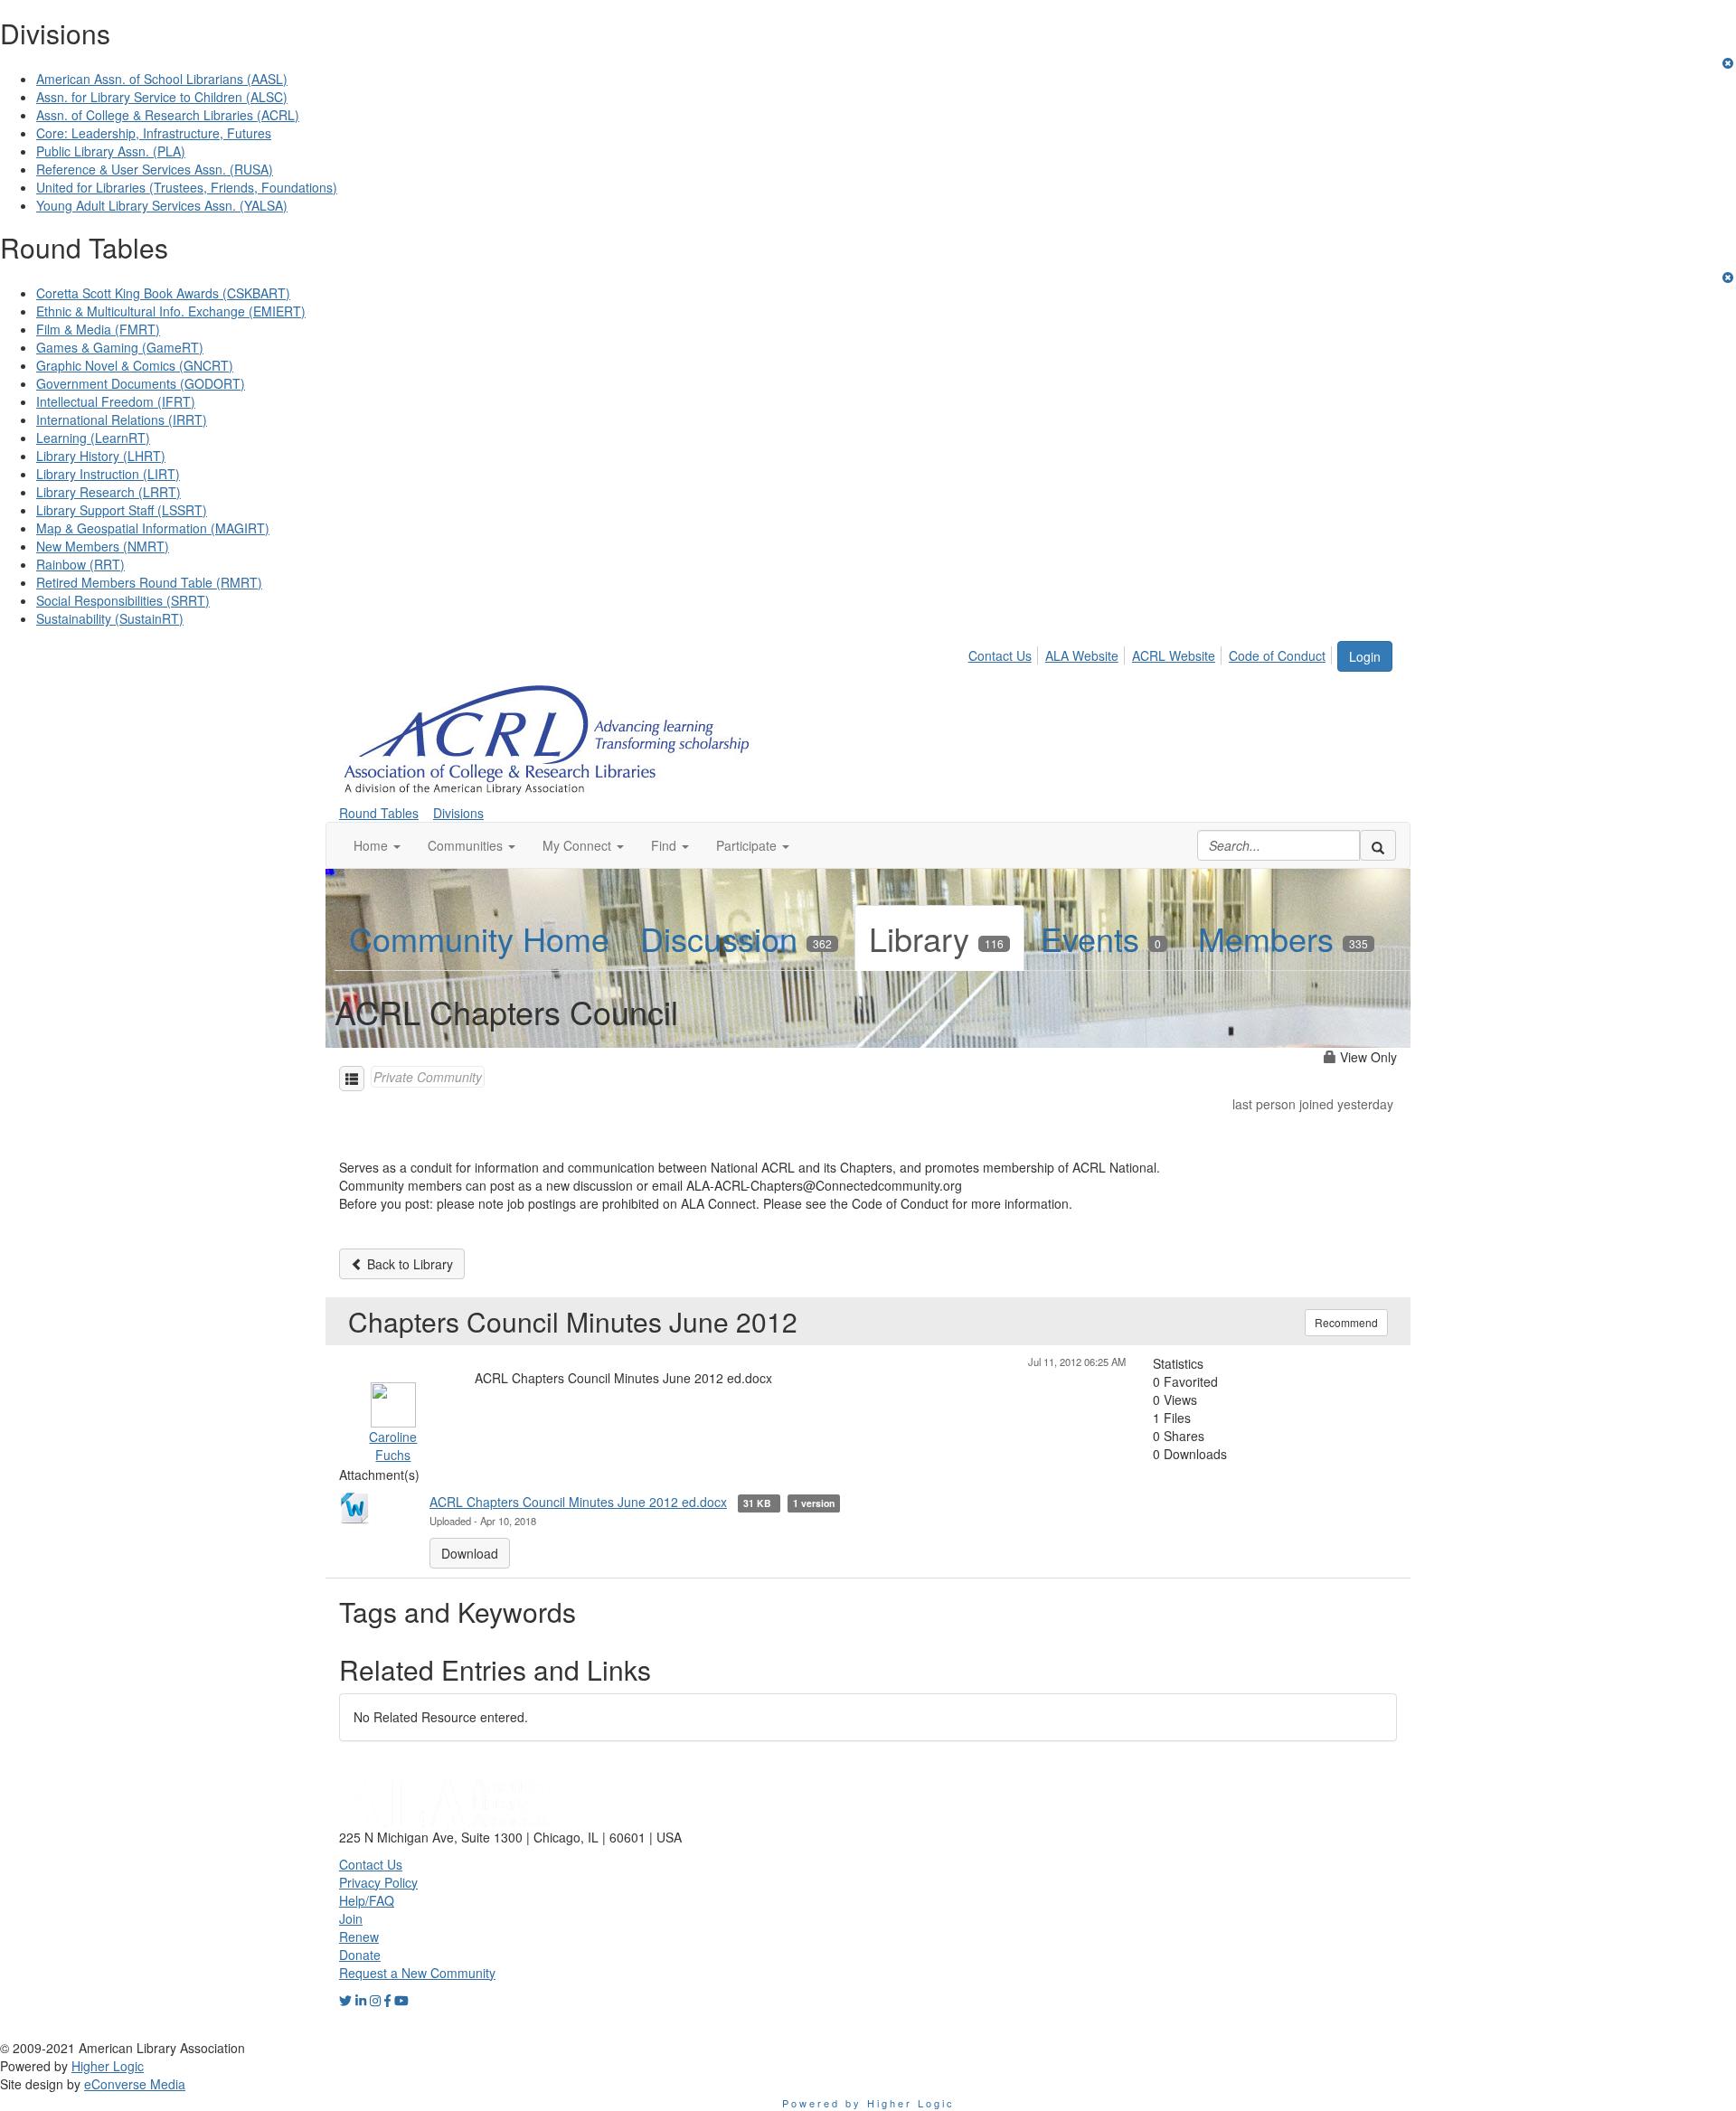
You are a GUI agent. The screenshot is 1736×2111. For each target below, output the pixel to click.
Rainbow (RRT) (80, 564)
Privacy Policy (378, 1882)
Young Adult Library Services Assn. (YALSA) (162, 205)
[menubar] (1152, 653)
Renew (359, 1937)
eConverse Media (135, 2084)
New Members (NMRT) (103, 546)
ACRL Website (1174, 655)
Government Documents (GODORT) (141, 383)
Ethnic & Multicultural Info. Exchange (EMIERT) (171, 311)
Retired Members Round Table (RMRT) (149, 582)
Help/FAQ (367, 1900)
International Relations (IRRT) (122, 419)
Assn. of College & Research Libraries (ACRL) (168, 115)
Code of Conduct (1277, 655)
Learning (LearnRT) (93, 438)
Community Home (479, 938)
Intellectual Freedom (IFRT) (116, 401)
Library (936, 938)
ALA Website (1082, 655)
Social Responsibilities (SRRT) (123, 600)
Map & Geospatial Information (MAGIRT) (153, 528)
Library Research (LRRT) (108, 492)
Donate (360, 1955)
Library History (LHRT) (101, 456)
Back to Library (408, 1264)
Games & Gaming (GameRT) (120, 347)
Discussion (736, 938)
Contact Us (1000, 655)
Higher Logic (108, 2066)
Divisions (458, 813)
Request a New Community (417, 1973)
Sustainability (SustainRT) (110, 618)
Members (1283, 938)
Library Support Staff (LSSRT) (122, 510)
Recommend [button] (1346, 1322)
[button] (377, 845)
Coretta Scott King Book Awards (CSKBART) (163, 293)
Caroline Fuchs (393, 1446)
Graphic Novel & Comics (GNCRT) (135, 365)
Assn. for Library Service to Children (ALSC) (162, 97)
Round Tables (379, 813)
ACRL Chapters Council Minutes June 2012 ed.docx (578, 1502)
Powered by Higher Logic (868, 2103)
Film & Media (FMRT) (98, 329)
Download (470, 1553)
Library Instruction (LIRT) (108, 474)
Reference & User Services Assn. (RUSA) (155, 169)
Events (1101, 938)
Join (351, 1918)
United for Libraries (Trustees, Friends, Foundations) (187, 187)
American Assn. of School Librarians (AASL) (162, 79)
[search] (1378, 845)
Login (1365, 656)
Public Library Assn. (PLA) (111, 151)
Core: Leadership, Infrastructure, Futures (154, 133)
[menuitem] (1005, 653)
